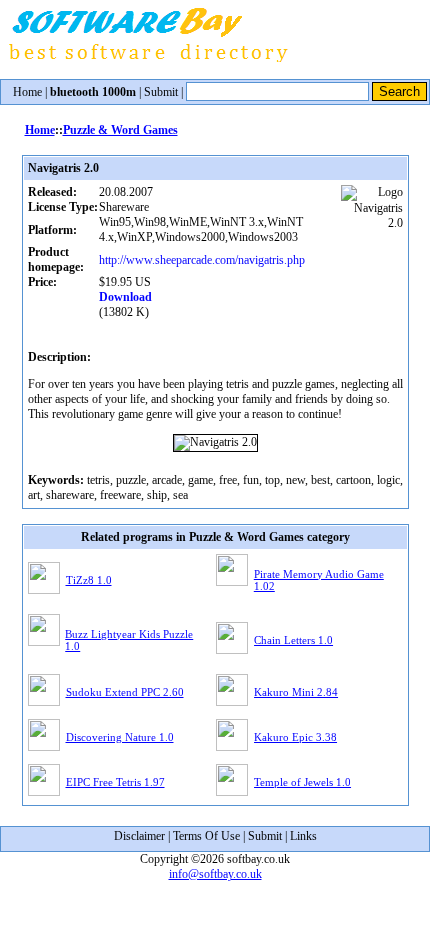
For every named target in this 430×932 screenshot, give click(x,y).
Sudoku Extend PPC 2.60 (125, 692)
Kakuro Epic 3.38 (295, 737)
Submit (161, 92)
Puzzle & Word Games (120, 130)
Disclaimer (139, 836)
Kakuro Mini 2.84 (296, 692)
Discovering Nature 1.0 (120, 737)
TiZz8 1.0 (89, 580)
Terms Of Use (206, 836)
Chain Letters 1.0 (293, 640)
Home (27, 92)
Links (303, 836)
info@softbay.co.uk (215, 874)
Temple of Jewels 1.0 (302, 782)
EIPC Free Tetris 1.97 (115, 782)
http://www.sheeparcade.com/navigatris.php (202, 260)
